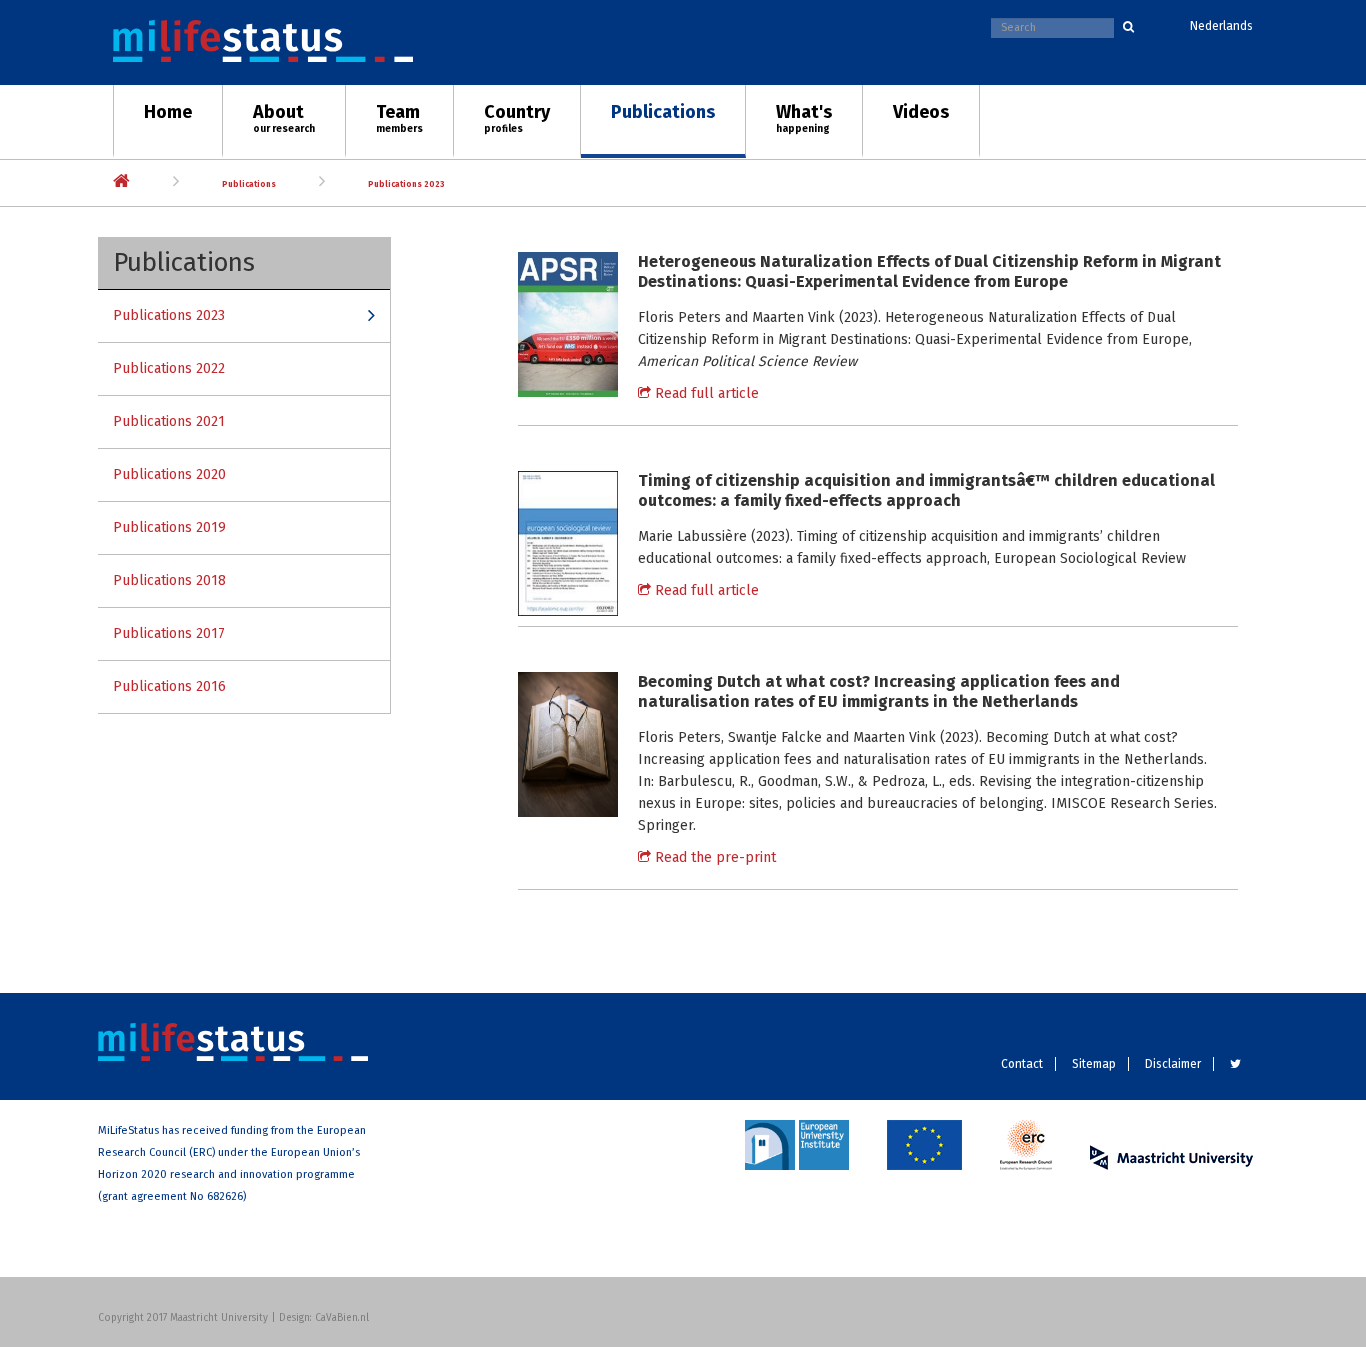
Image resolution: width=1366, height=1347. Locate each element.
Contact (1022, 1064)
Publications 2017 (169, 633)
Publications (663, 112)
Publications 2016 (169, 686)
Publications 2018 (169, 580)
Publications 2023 (406, 184)
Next (1331, 172)
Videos (921, 112)
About (284, 118)
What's (804, 118)
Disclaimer (1173, 1064)
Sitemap (1094, 1064)
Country (517, 118)
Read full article (705, 393)
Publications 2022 (169, 368)
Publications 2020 (169, 474)
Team (399, 118)
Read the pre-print (713, 857)
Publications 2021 (169, 421)
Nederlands (1221, 26)
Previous (35, 172)
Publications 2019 (169, 527)
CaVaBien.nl (342, 1318)
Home (168, 112)
